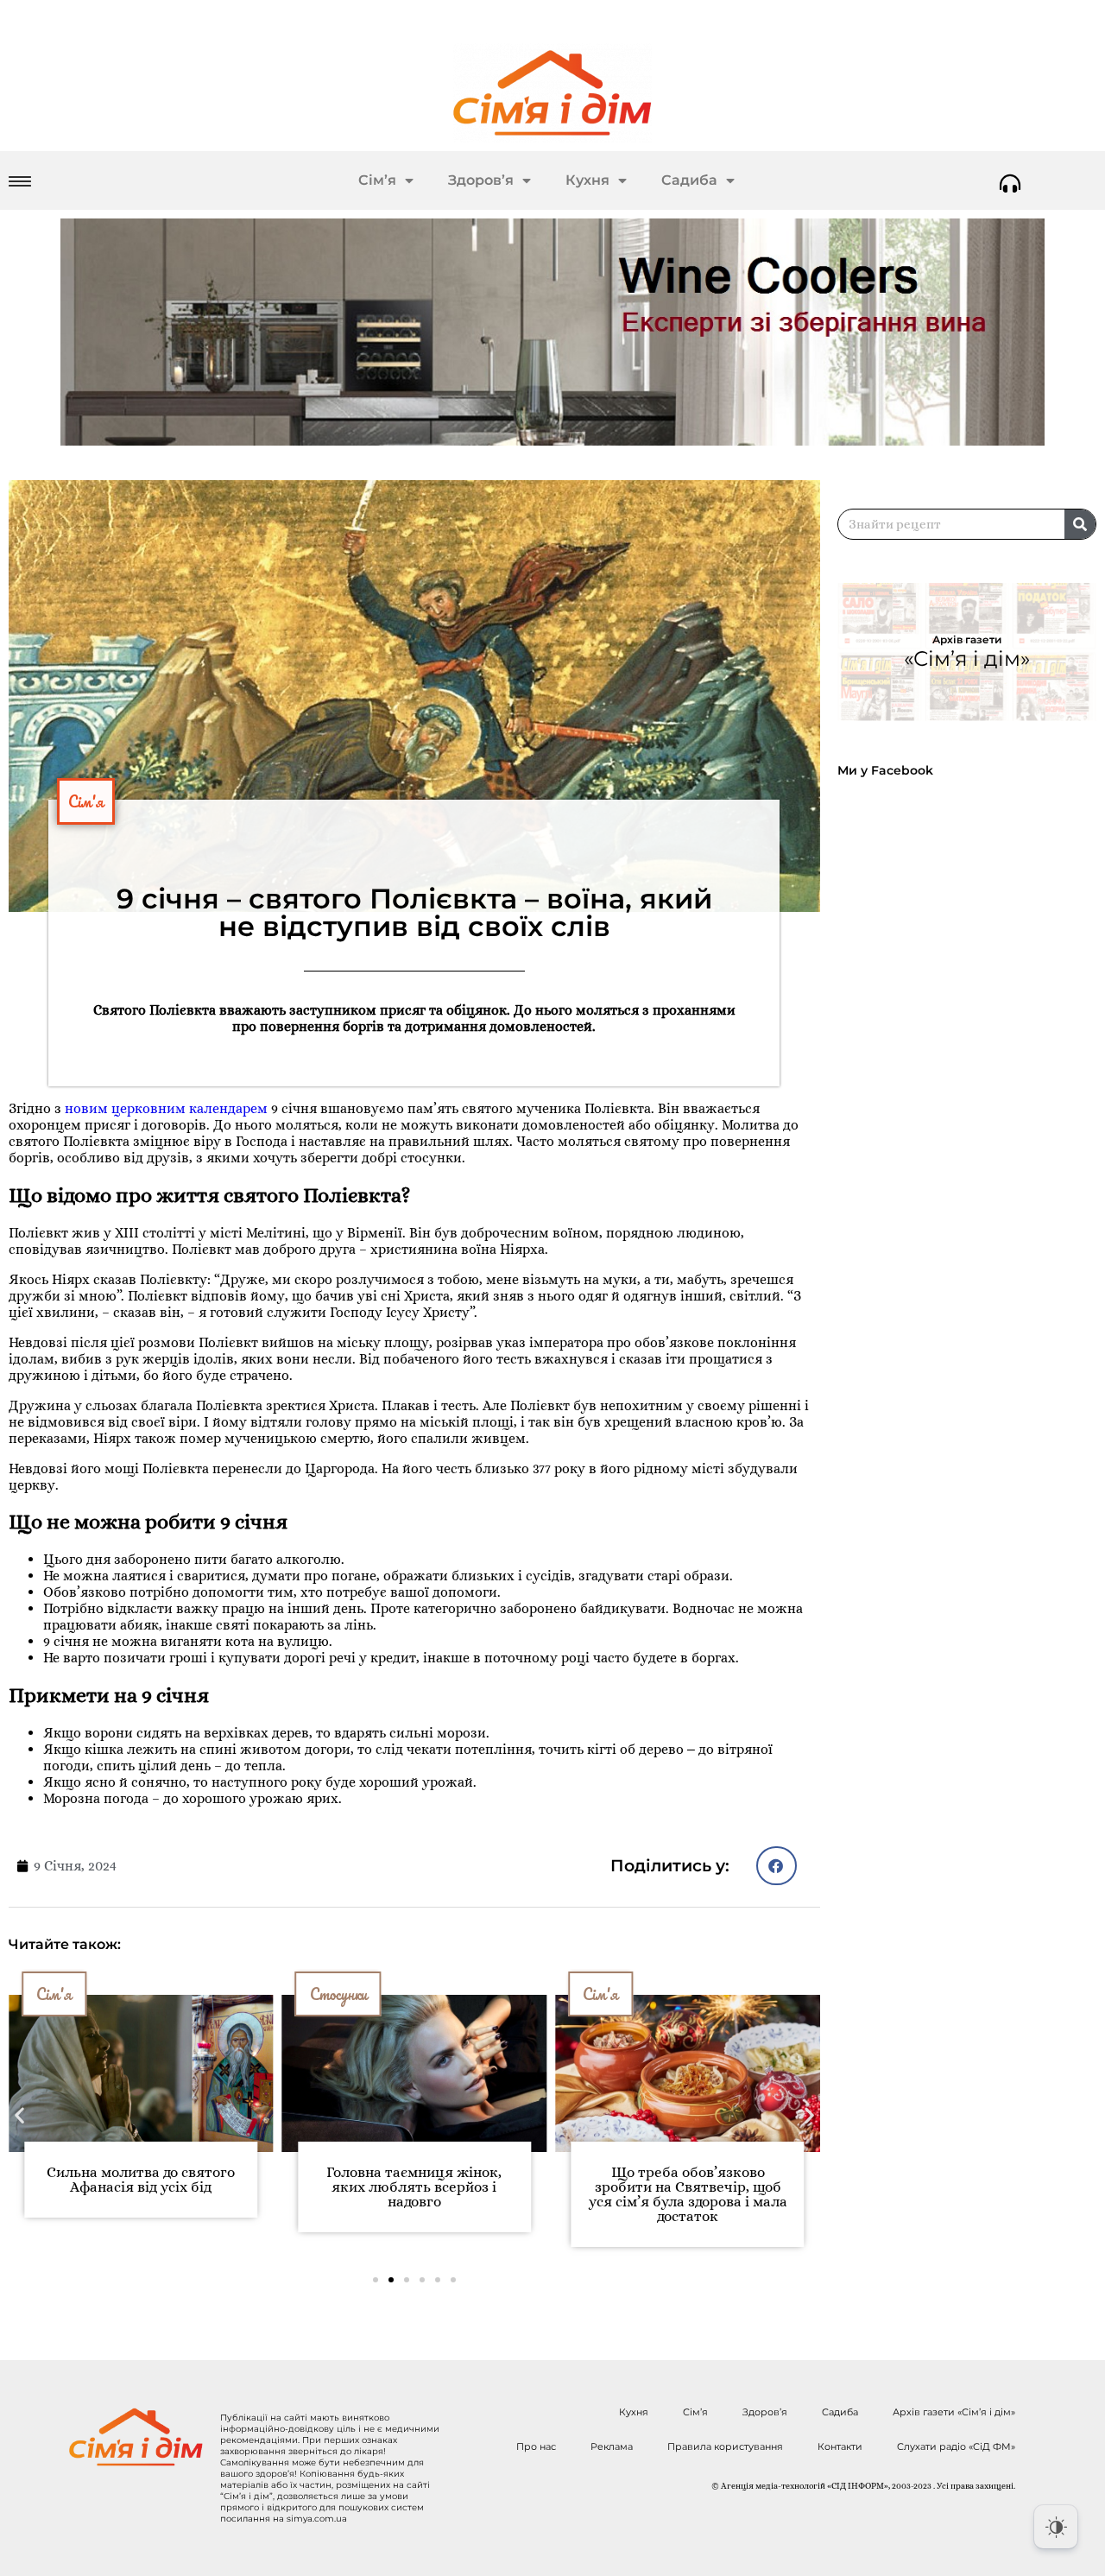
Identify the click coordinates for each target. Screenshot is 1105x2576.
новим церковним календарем (166, 1108)
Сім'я (86, 801)
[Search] (1080, 524)
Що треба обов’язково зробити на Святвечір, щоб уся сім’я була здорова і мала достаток (674, 2194)
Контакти (840, 2446)
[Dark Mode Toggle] (1056, 2527)
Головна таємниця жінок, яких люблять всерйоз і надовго (400, 2187)
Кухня (587, 180)
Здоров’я (481, 180)
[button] (777, 1866)
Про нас (536, 2446)
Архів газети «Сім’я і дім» (954, 2412)
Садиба (689, 180)
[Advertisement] (971, 935)
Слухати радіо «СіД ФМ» (956, 2446)
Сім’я (377, 180)
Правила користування (725, 2446)
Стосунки (325, 1994)
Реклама (612, 2446)
